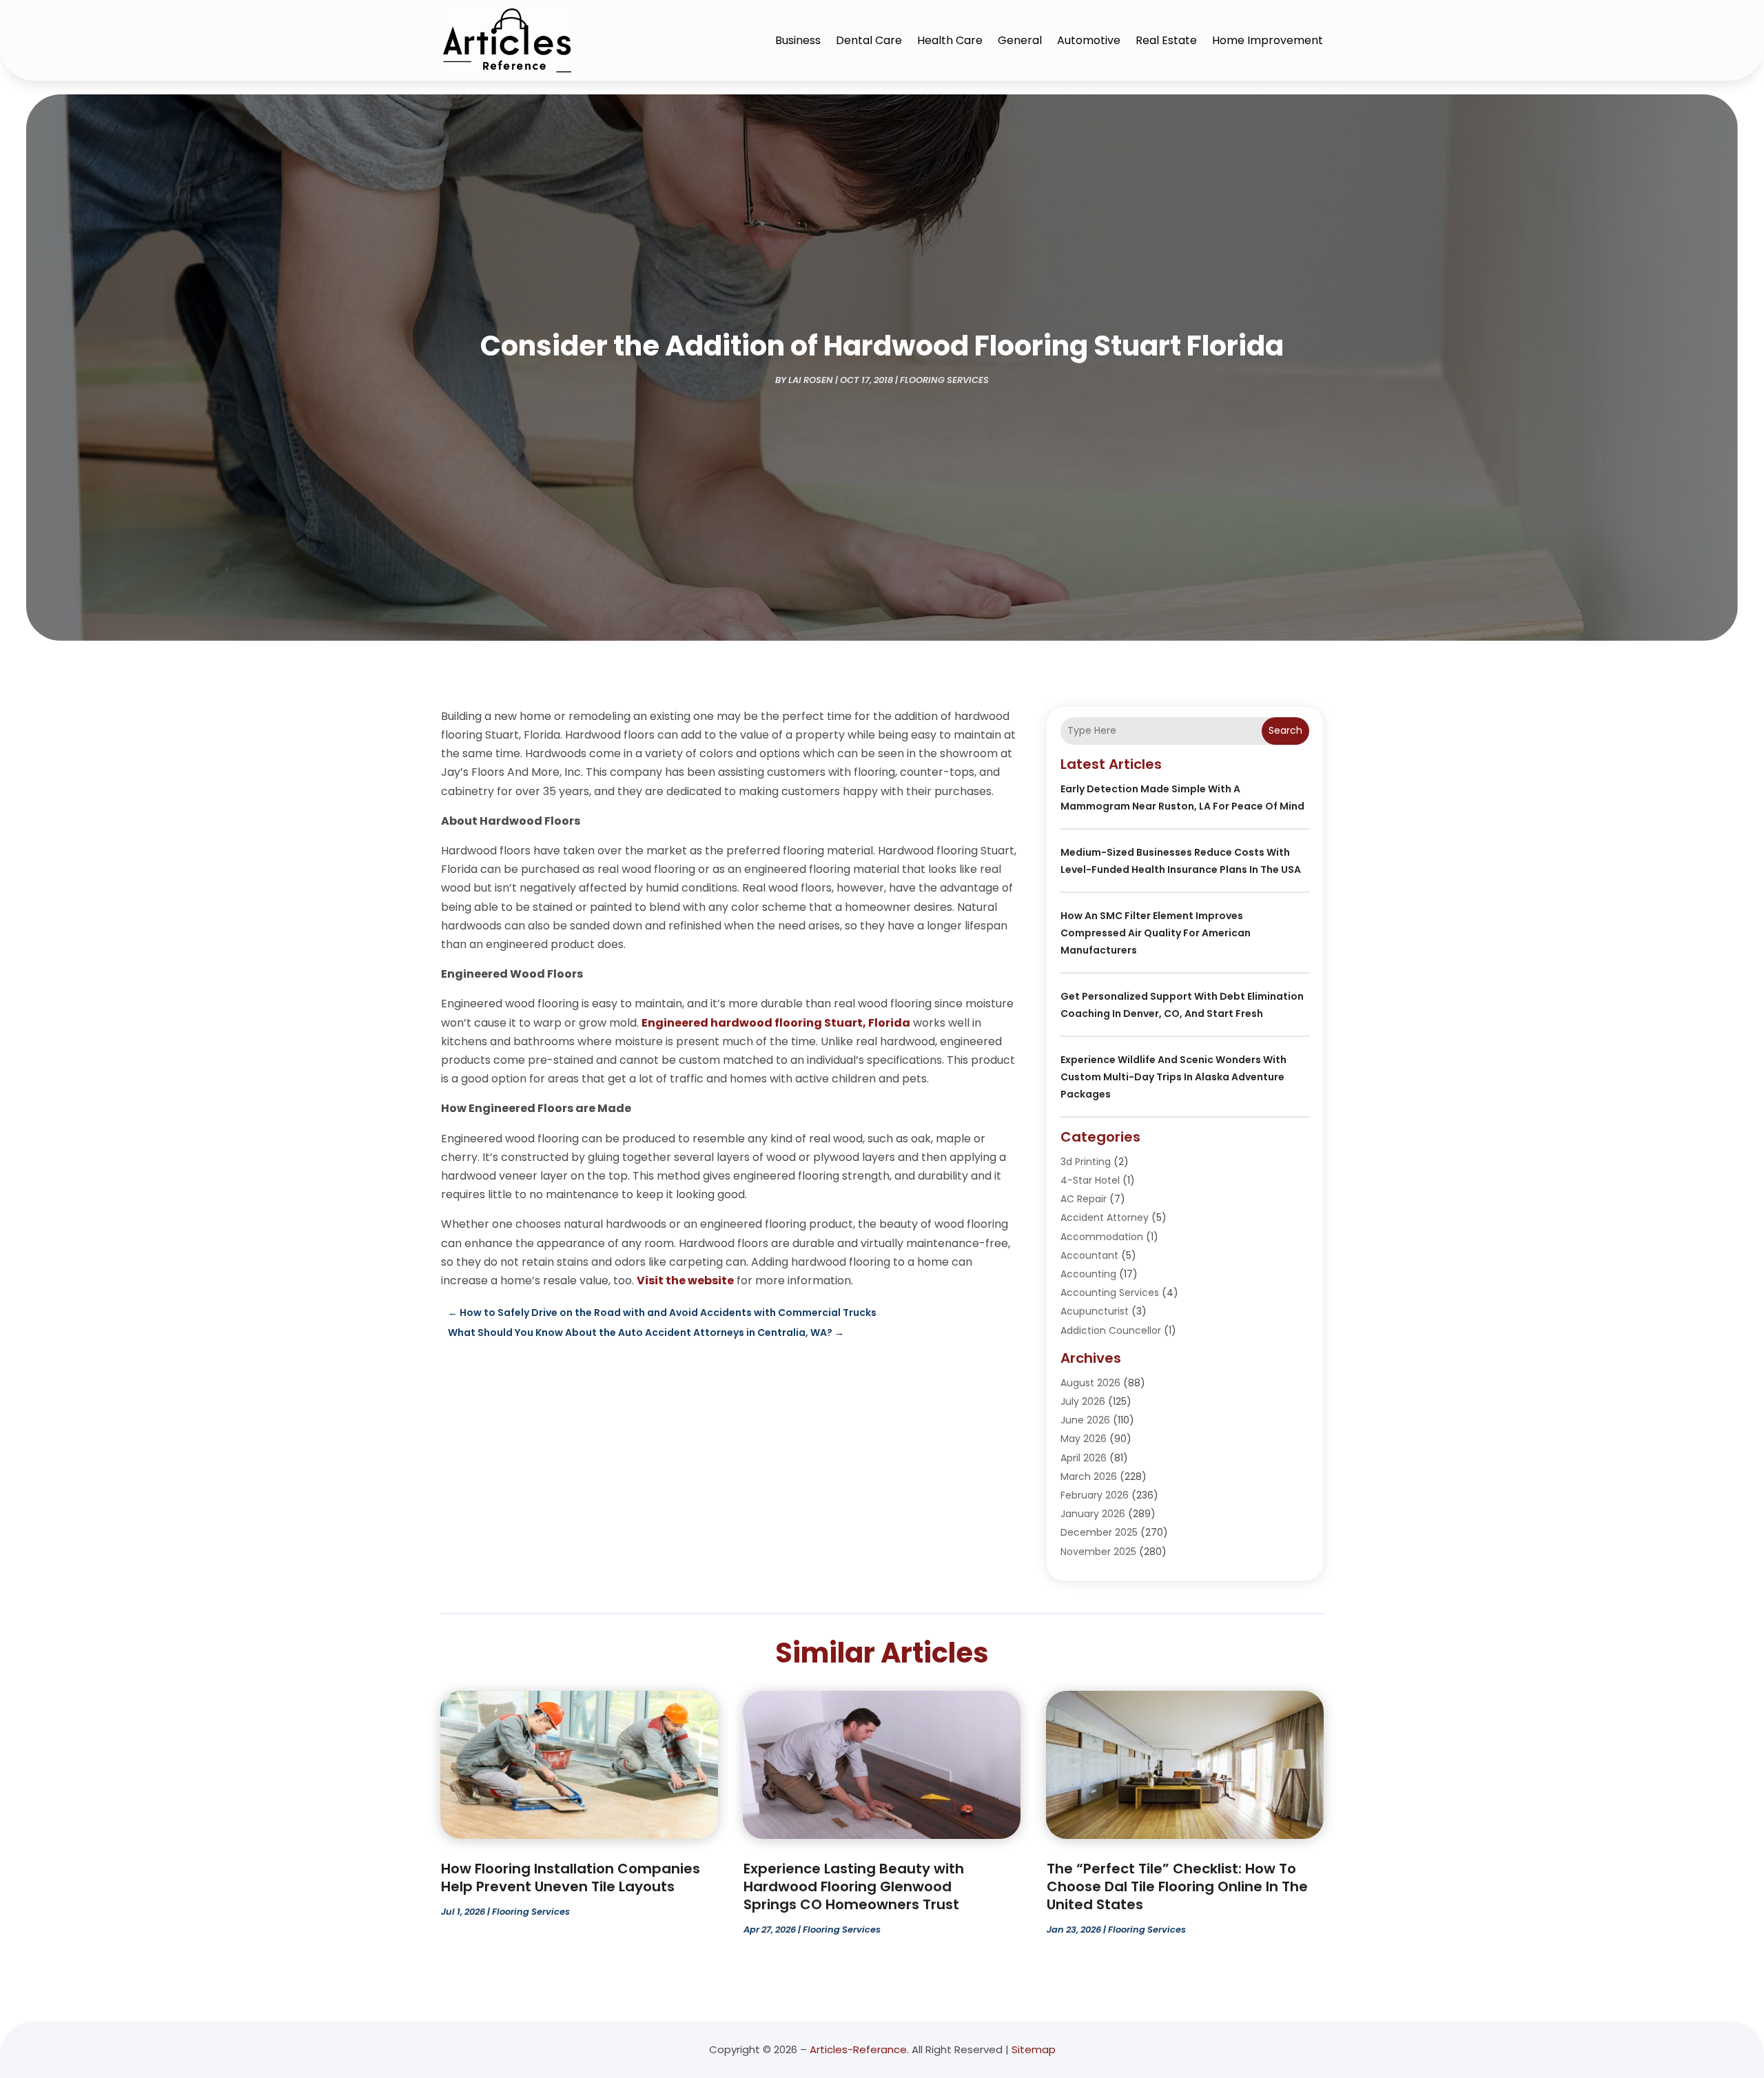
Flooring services (944, 380)
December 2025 (1099, 1532)
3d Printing (1086, 1162)
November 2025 (1098, 1552)
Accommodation (1102, 1237)
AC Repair (1084, 1199)
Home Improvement (1268, 40)
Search (1285, 730)
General (1020, 40)
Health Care (950, 40)
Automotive (1089, 40)
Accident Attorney (1105, 1217)
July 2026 (1083, 1401)
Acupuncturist (1095, 1311)
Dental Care (869, 40)
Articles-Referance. (859, 2049)
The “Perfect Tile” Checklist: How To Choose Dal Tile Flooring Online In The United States (1177, 1886)
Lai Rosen (811, 380)
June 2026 (1085, 1420)
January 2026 (1093, 1514)
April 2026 (1084, 1458)
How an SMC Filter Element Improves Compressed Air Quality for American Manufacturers (1156, 933)
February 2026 (1095, 1495)
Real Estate (1166, 40)
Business (798, 40)
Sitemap (1034, 2049)
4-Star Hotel (1090, 1180)
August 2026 (1090, 1383)
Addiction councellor (1111, 1330)
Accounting (1088, 1274)
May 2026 (1084, 1439)
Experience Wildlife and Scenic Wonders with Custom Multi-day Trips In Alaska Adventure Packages (1173, 1077)
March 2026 (1089, 1477)
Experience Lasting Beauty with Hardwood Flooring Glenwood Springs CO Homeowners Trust (854, 1886)
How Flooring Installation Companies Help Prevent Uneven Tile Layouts (571, 1878)
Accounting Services (1110, 1293)
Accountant (1089, 1255)
